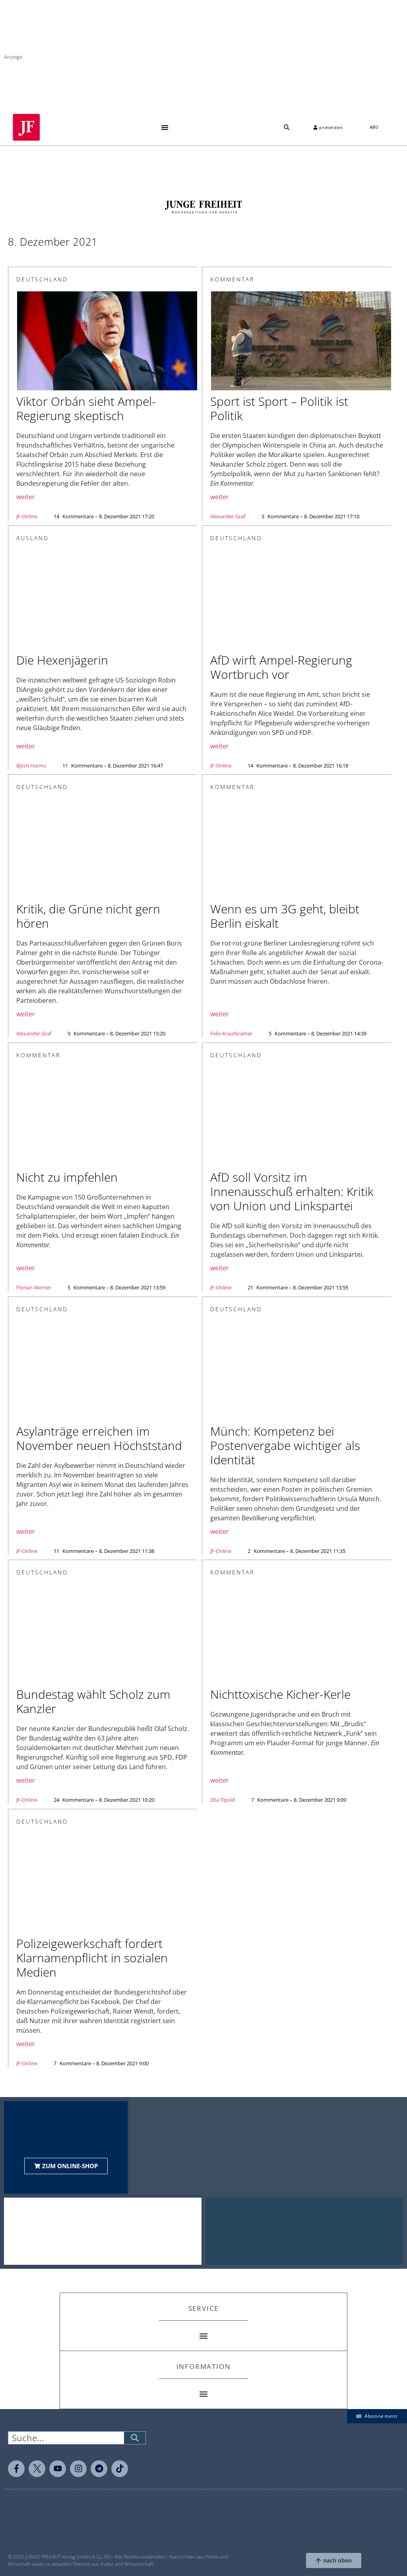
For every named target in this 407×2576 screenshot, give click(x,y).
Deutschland (42, 279)
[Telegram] (99, 2469)
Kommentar (232, 279)
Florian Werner (34, 1287)
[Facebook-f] (16, 2469)
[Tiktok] (120, 2469)
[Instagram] (78, 2469)
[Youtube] (58, 2469)
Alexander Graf (228, 516)
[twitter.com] (37, 2469)
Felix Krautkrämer (231, 1033)
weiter (26, 497)
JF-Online (27, 516)
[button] (165, 127)
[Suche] (135, 2438)
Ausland (33, 538)
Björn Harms (31, 766)
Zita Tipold (223, 1800)
